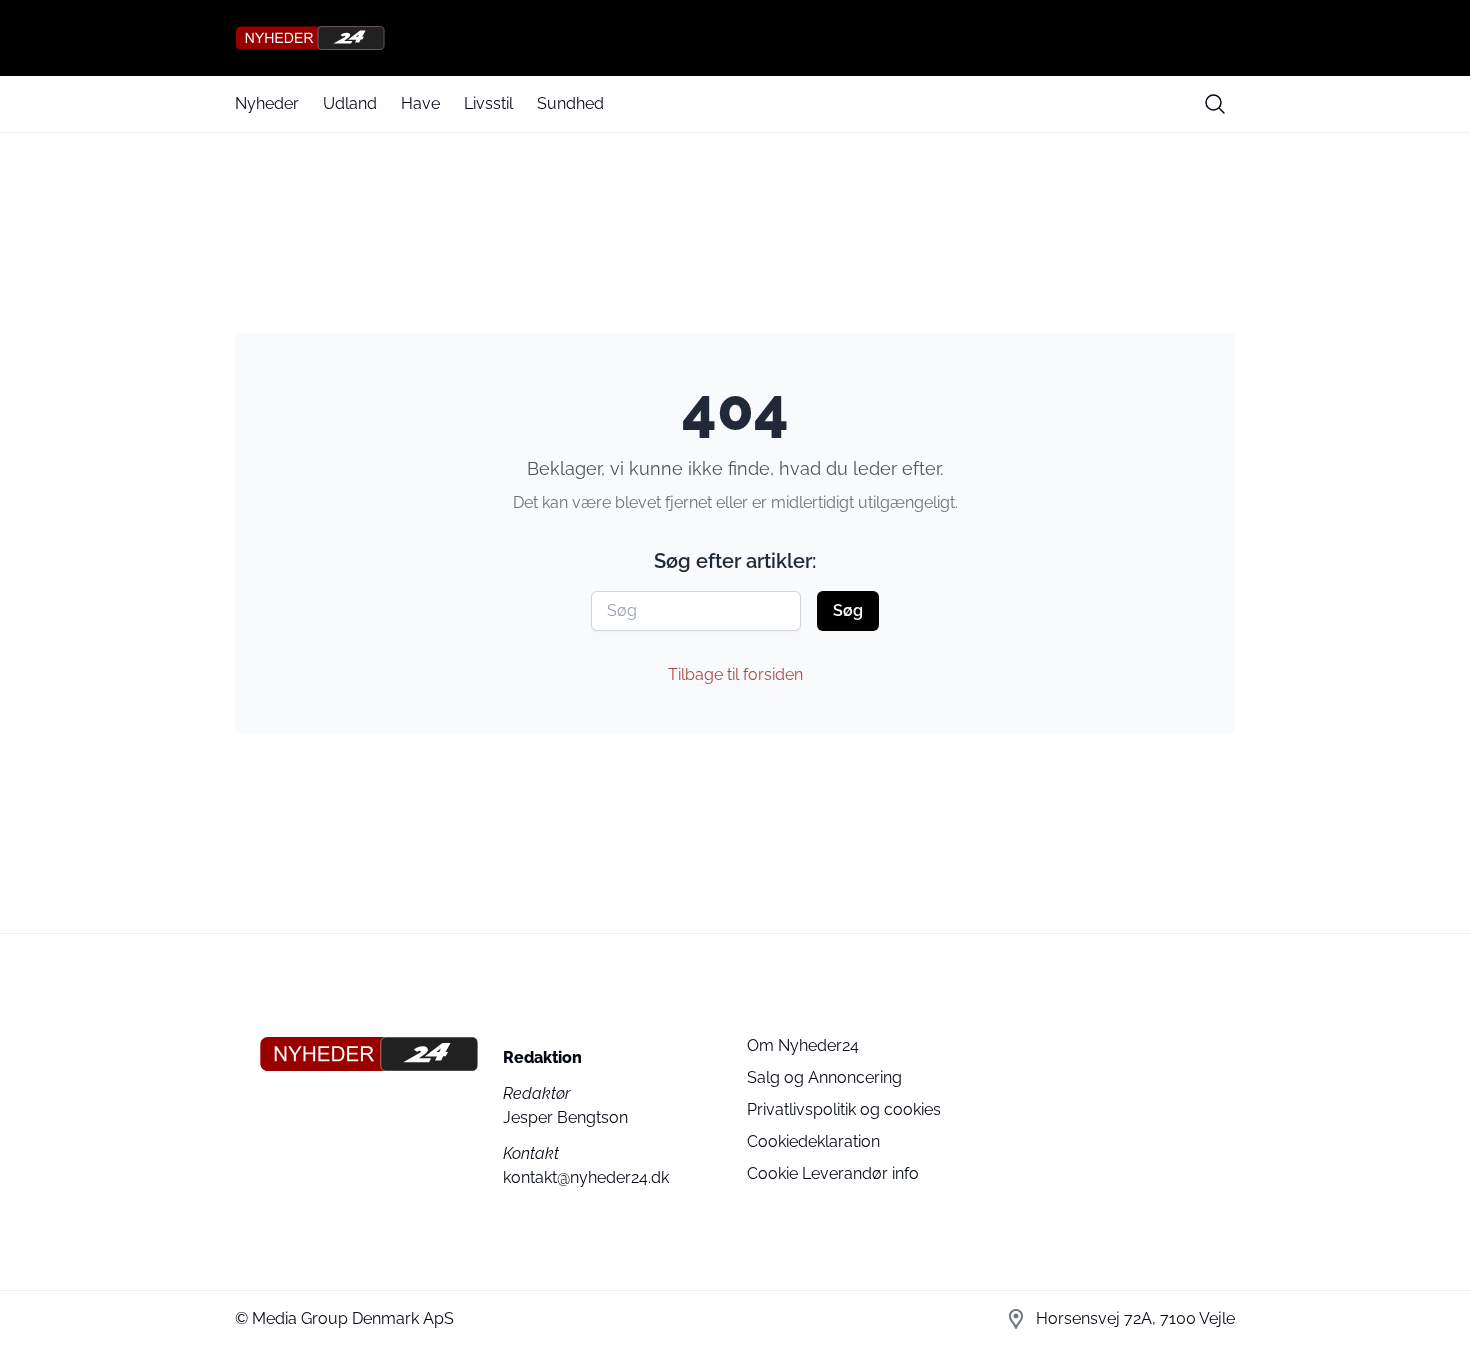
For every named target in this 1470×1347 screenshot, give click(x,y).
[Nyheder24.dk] (735, 38)
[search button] (1215, 104)
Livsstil (488, 103)
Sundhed (570, 103)
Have (420, 103)
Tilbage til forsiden (735, 674)
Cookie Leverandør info (833, 1173)
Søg (848, 610)
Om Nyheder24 (803, 1045)
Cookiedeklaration (813, 1141)
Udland (350, 103)
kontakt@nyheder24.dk (586, 1177)
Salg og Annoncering (824, 1077)
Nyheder (267, 103)
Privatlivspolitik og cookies (844, 1109)
